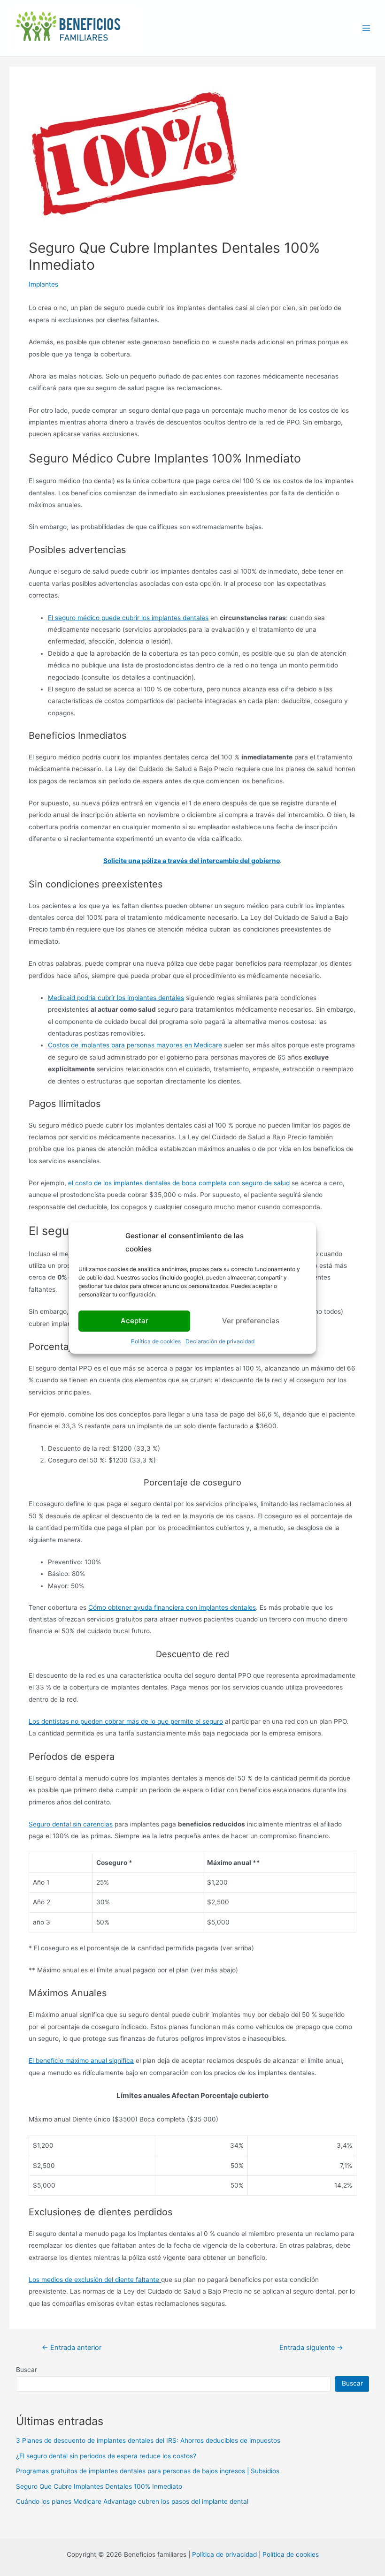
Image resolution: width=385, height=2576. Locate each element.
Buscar (27, 2370)
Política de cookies (156, 1341)
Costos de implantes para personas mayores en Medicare (135, 1045)
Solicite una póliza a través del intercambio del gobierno (192, 861)
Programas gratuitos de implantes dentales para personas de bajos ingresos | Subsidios (148, 2471)
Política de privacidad (224, 2554)
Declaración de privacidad (220, 1341)
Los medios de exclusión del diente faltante (95, 2280)
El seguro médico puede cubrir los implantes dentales (128, 618)
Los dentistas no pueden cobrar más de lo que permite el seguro (126, 1721)
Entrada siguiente (311, 2348)
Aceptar (135, 1321)
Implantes (43, 284)
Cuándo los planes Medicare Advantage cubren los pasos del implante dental (132, 2501)
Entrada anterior (72, 2348)
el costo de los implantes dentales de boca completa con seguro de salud (179, 1183)
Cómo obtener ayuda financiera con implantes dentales (172, 1607)
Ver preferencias (251, 1321)
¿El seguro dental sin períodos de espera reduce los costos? (106, 2456)
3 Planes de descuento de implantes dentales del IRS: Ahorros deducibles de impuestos (148, 2440)
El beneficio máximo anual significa (81, 2061)
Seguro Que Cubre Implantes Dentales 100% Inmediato (99, 2486)
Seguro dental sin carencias (71, 1824)
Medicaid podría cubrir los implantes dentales (116, 998)
